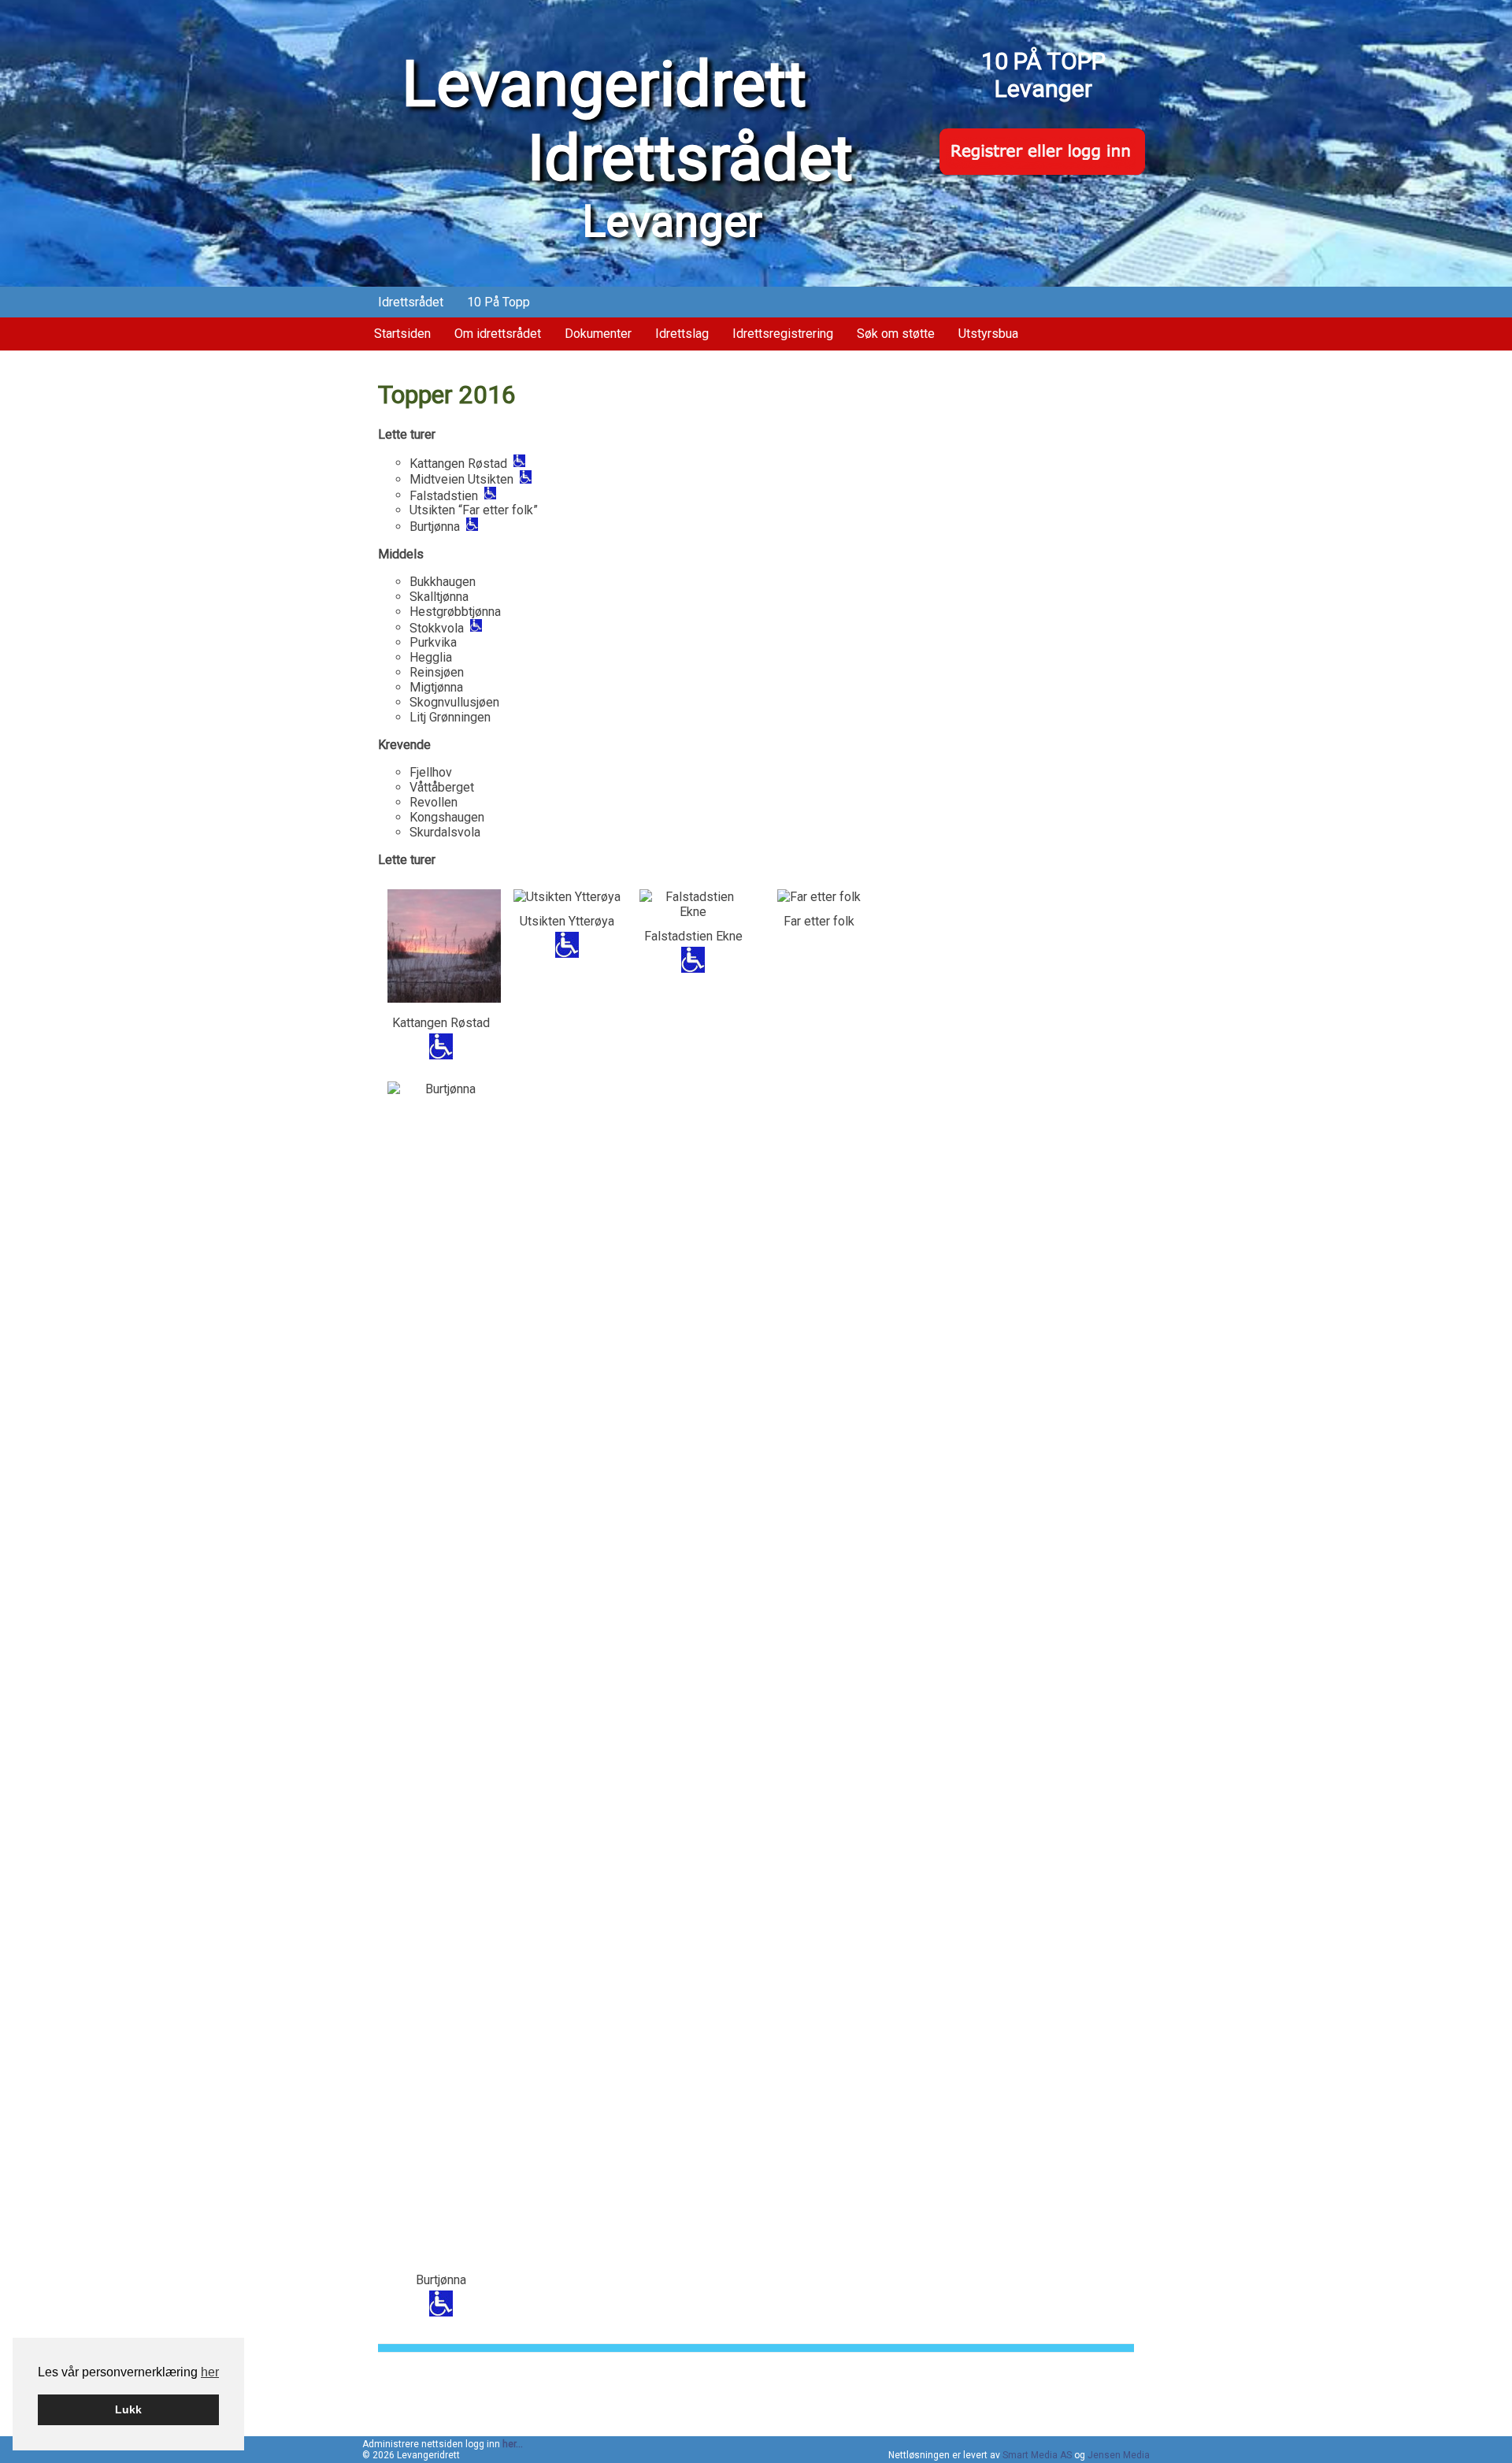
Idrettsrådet (411, 302)
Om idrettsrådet (498, 334)
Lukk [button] (128, 2409)
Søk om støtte (896, 334)
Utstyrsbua (988, 334)
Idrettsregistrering (783, 334)
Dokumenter (598, 334)
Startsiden (402, 334)
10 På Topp (498, 302)
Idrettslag (682, 334)
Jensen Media (1119, 2455)
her (210, 2372)
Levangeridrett (627, 121)
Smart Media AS (1037, 2455)
